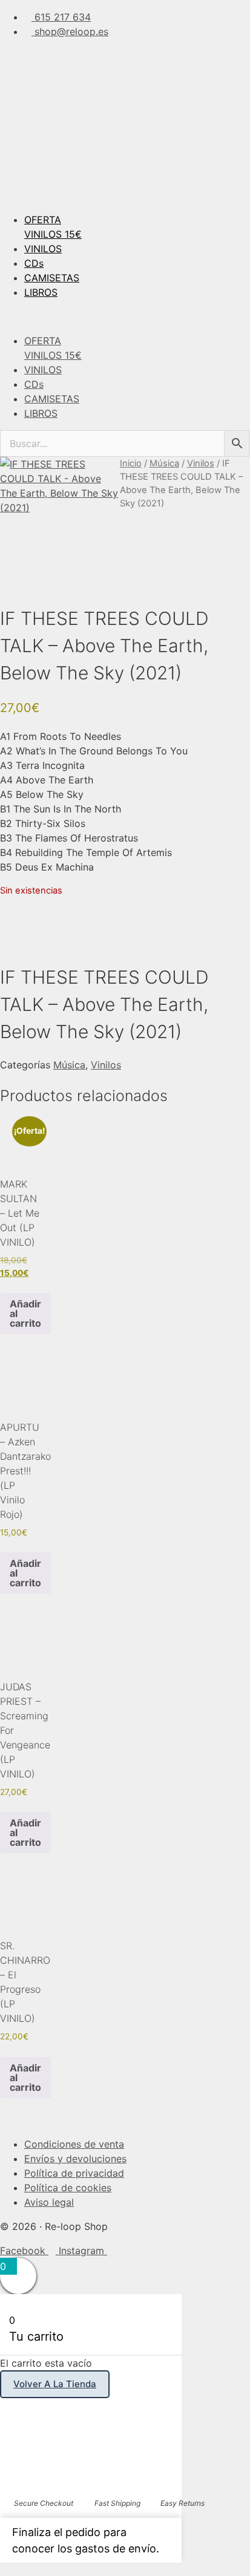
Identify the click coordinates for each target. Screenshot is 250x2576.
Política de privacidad (74, 2173)
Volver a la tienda (55, 2384)
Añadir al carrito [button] (25, 1313)
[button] (125, 316)
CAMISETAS (52, 278)
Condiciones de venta (74, 2144)
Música (164, 463)
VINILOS (43, 249)
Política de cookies (68, 2188)
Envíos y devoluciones (75, 2159)
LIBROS (41, 292)
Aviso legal (49, 2202)
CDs (34, 263)
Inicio (131, 463)
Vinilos (201, 463)
